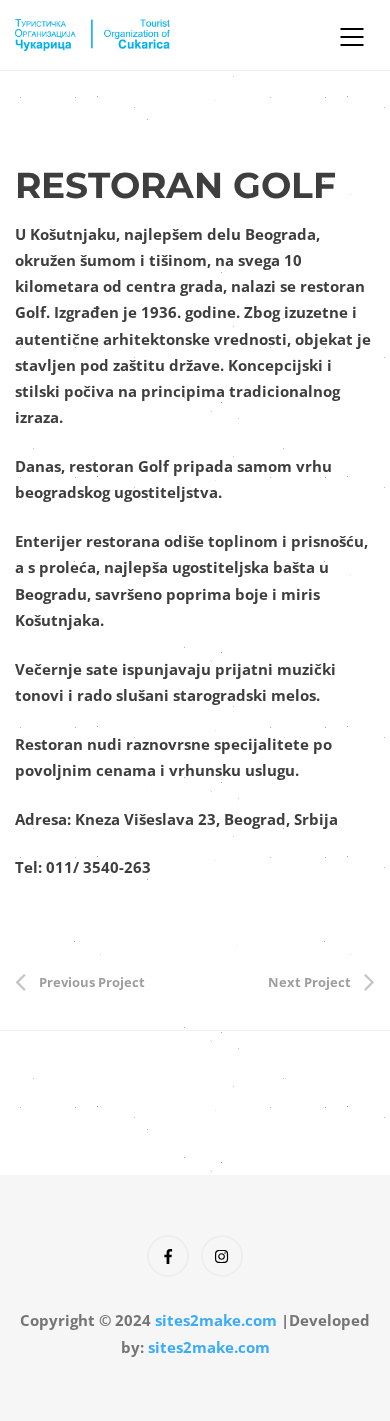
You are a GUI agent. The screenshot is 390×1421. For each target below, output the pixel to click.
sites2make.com (216, 1320)
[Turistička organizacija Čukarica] (160, 35)
